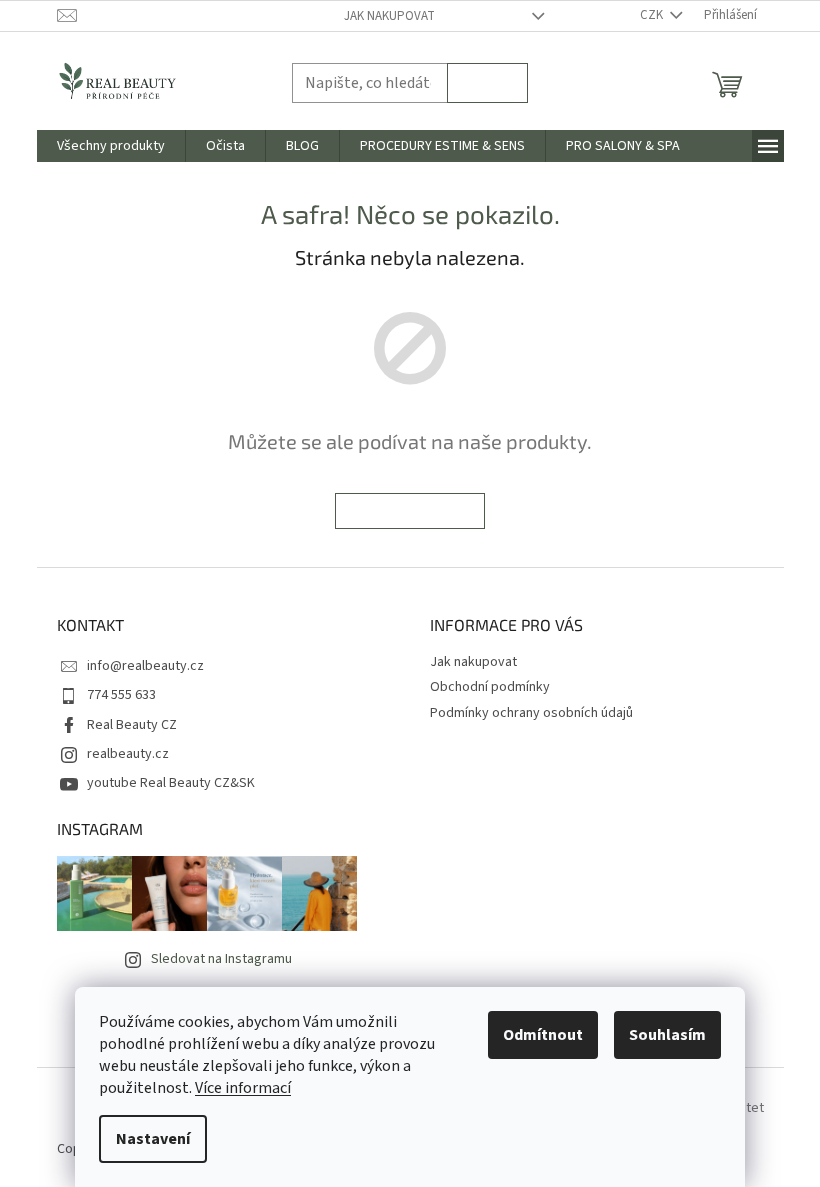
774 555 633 (121, 695)
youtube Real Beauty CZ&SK (171, 783)
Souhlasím (667, 1035)
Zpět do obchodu (410, 510)
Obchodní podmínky (490, 687)
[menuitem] (111, 146)
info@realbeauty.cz (145, 666)
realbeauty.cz (128, 754)
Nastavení (153, 1139)
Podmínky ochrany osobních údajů (531, 713)
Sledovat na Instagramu (221, 959)
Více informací (243, 1088)
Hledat (487, 82)
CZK (653, 15)
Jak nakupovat (389, 16)
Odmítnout (543, 1035)
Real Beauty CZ (132, 725)
